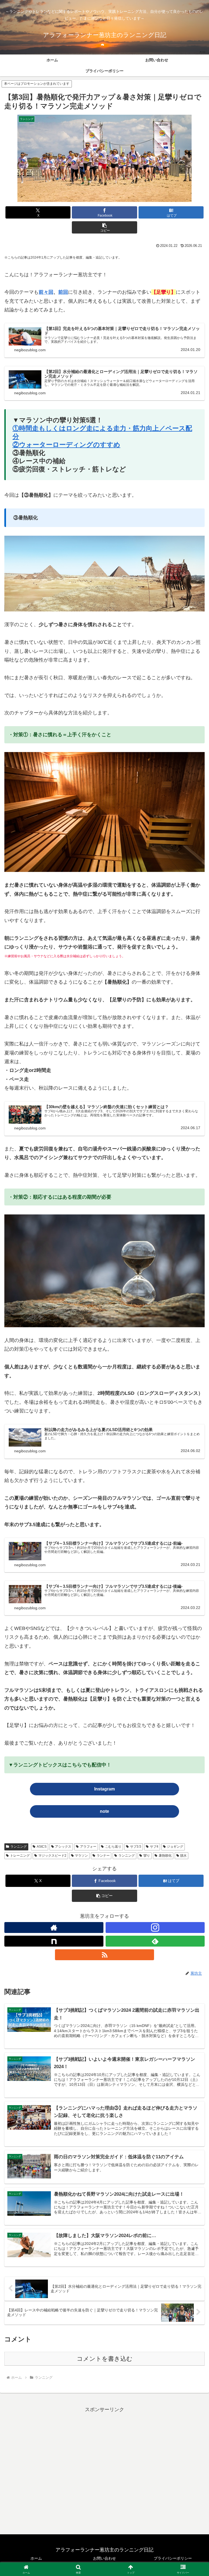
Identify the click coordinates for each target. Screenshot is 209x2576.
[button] (104, 227)
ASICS (42, 1847)
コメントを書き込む (105, 2359)
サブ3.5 (136, 1847)
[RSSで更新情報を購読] (104, 1955)
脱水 (183, 1856)
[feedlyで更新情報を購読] (155, 1941)
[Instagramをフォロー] (155, 1928)
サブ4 (154, 1847)
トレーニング (20, 1856)
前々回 (46, 292)
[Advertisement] (104, 2470)
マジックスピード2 (52, 1856)
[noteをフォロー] (54, 1941)
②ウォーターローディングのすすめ (66, 445)
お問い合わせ (104, 2558)
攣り (147, 1856)
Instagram (104, 1789)
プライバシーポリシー (173, 2558)
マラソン (81, 1856)
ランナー (103, 1856)
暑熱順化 (165, 1856)
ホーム (36, 2558)
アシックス (63, 1847)
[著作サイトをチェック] (54, 1928)
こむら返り (113, 1847)
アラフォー (88, 1847)
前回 (63, 292)
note (104, 1811)
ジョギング (175, 1847)
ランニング (19, 1847)
